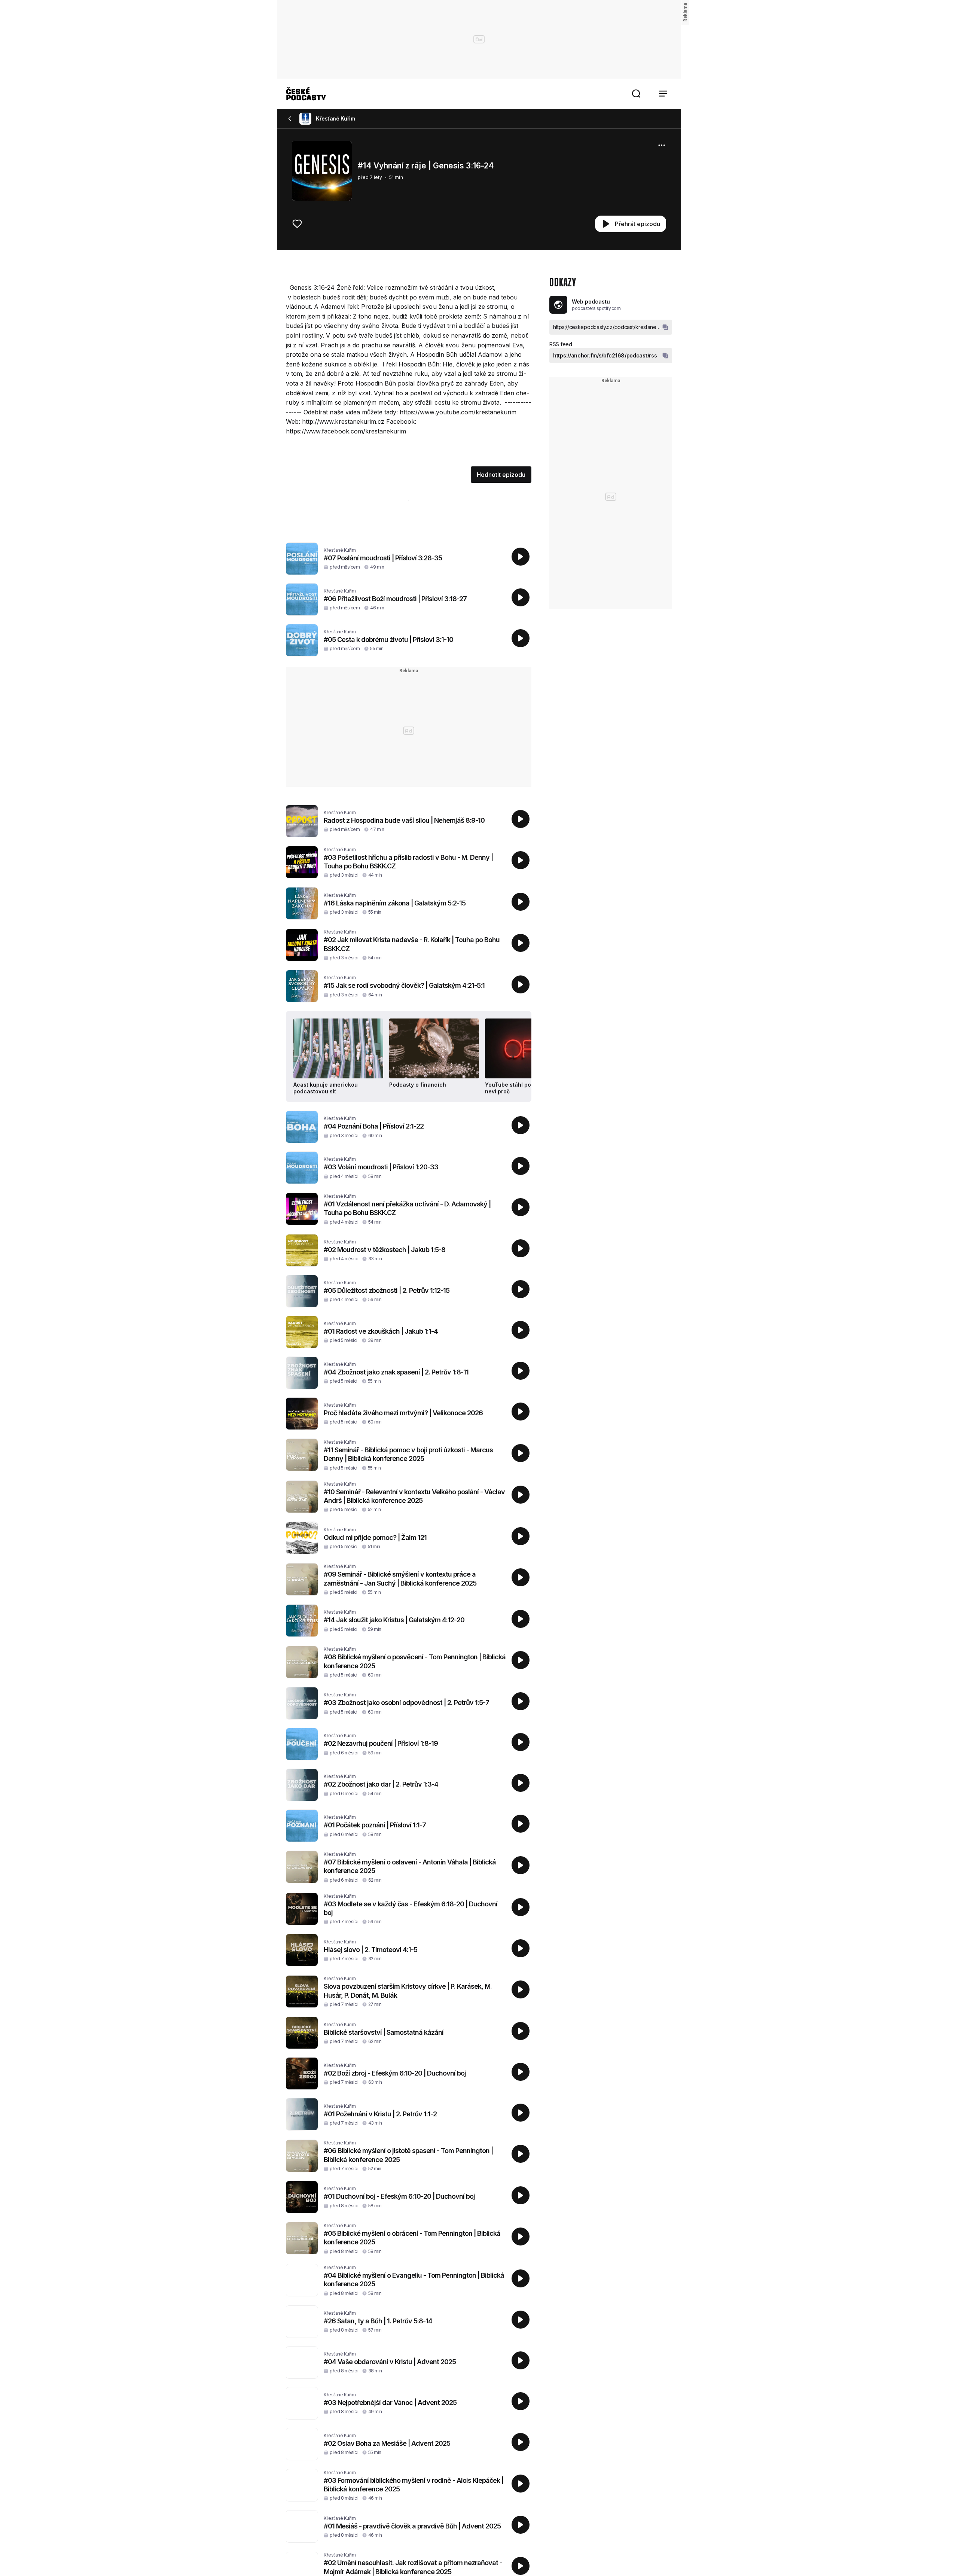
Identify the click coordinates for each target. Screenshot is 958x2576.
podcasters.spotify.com (596, 308)
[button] (636, 94)
